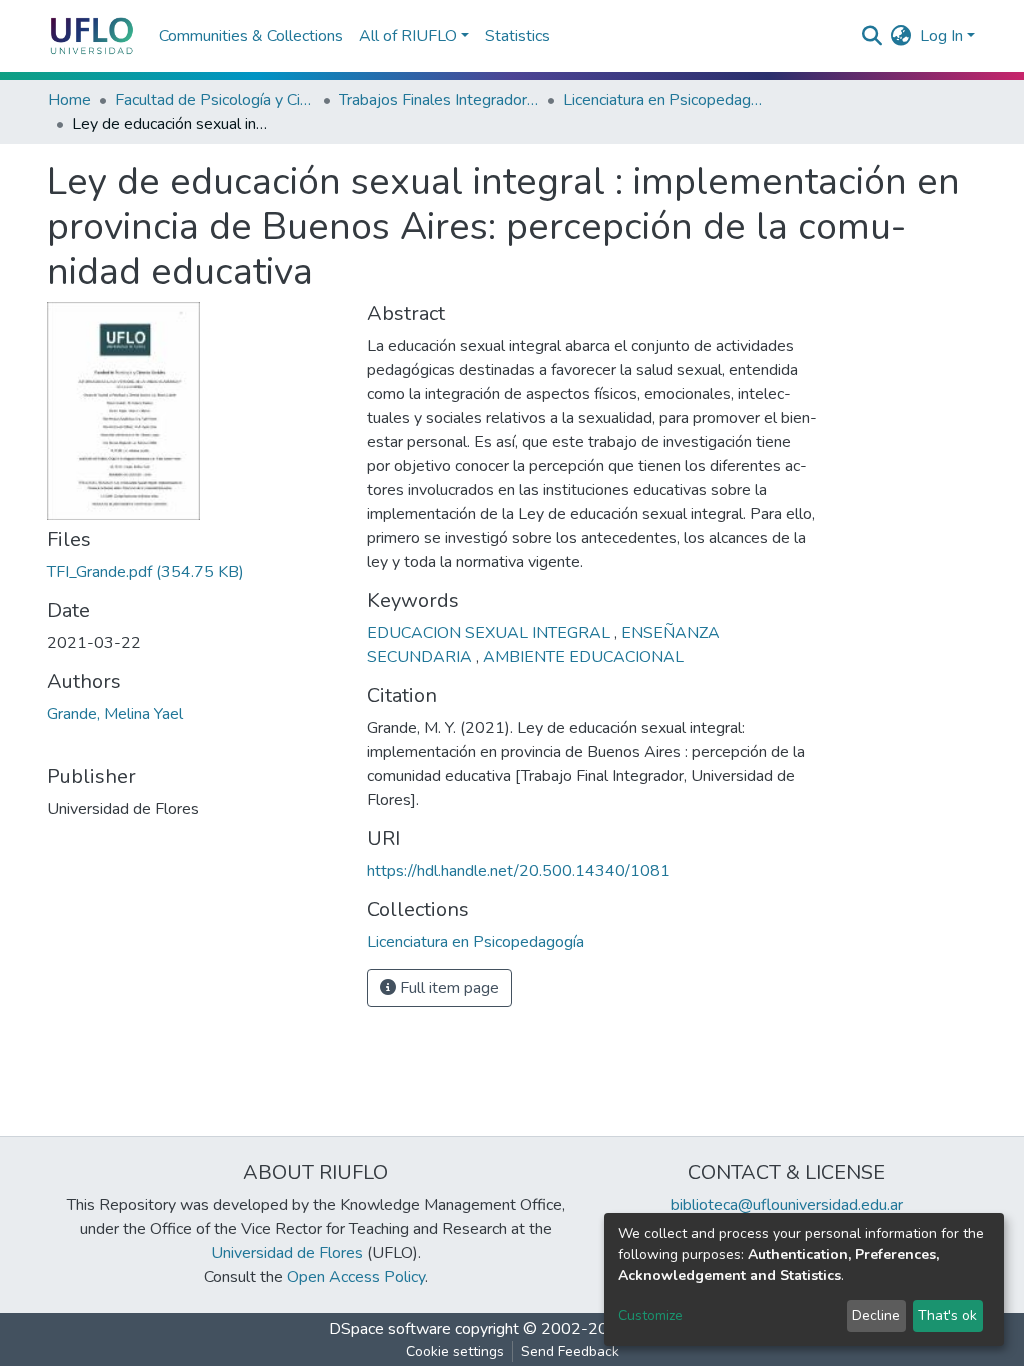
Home (69, 100)
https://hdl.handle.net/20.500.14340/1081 (518, 871)
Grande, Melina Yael (115, 714)
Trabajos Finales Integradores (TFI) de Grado (439, 100)
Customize (650, 1315)
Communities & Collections (251, 36)
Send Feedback (570, 1351)
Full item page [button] (447, 988)
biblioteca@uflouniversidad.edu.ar (787, 1205)
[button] (901, 36)
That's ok (947, 1315)
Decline (876, 1315)
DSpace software (390, 1329)
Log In (941, 36)
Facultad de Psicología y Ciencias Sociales (215, 100)
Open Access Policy (356, 1277)
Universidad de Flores (287, 1253)
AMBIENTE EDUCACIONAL (583, 657)
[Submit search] (872, 36)
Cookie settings (455, 1351)
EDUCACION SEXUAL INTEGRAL (490, 633)
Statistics (517, 36)
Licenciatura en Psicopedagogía (663, 100)
